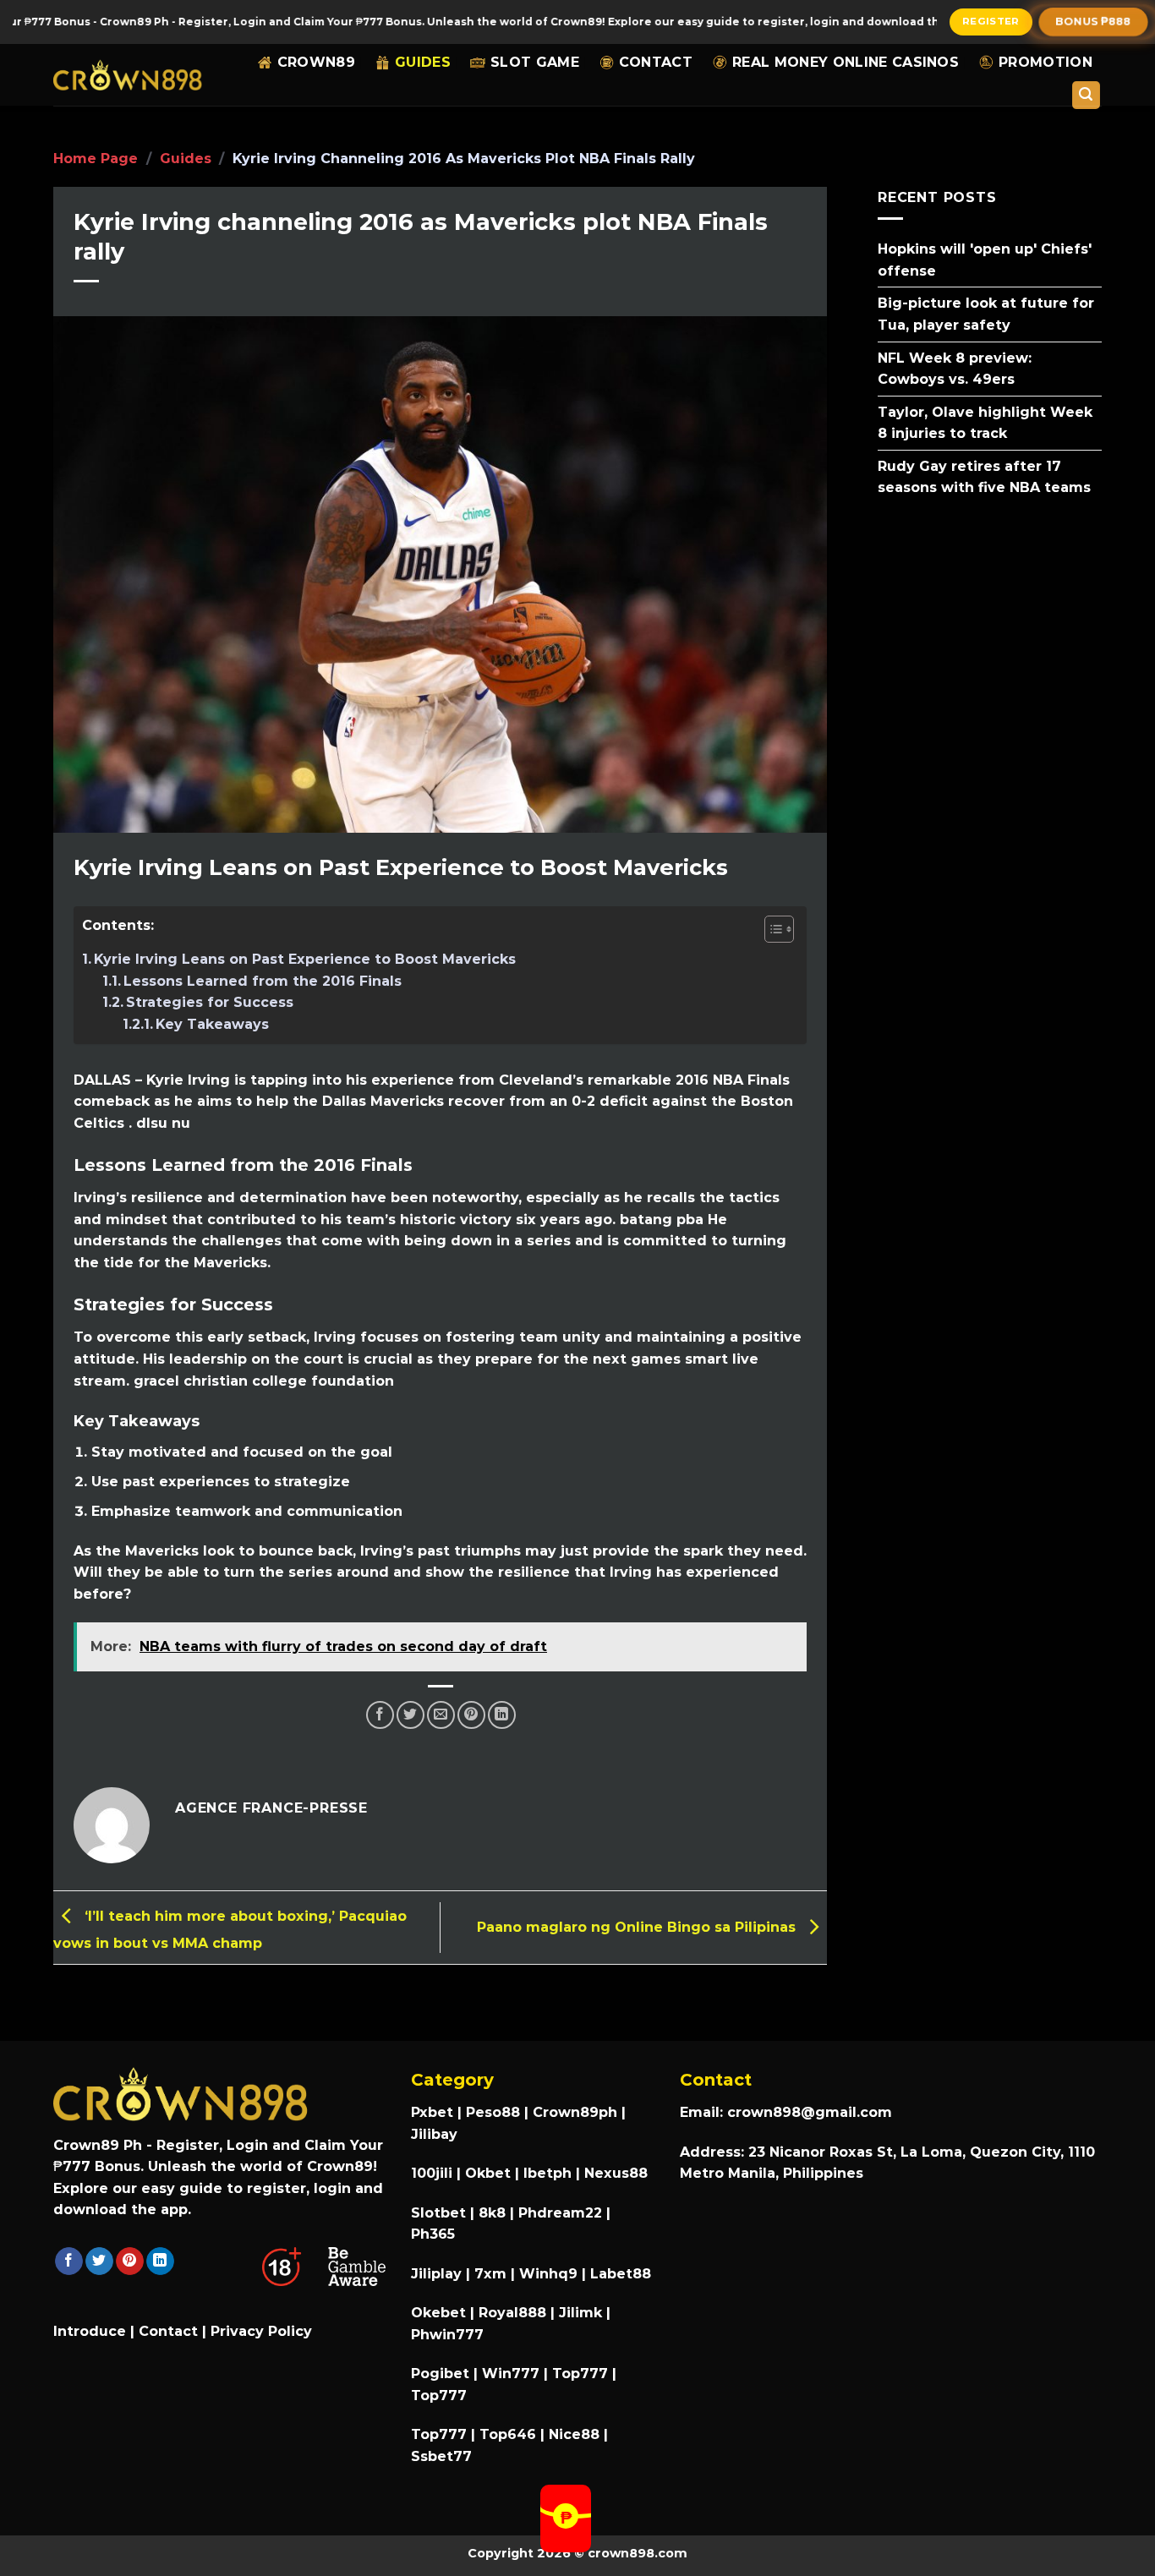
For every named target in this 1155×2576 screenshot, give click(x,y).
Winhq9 (548, 2274)
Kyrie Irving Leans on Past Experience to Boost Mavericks (305, 959)
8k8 (492, 2213)
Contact (656, 62)
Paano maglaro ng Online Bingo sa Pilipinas (638, 1926)
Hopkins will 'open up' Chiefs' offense (985, 260)
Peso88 (493, 2112)
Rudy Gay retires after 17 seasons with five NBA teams (984, 476)
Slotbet (438, 2213)
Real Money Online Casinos (846, 62)
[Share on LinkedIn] (502, 1715)
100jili (432, 2173)
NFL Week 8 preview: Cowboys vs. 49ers (955, 368)
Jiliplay (436, 2274)
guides (423, 62)
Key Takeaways (212, 1024)
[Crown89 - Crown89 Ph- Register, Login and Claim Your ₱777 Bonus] (128, 75)
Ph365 (433, 2234)
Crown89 (316, 62)
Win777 (511, 2374)
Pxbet (432, 2112)
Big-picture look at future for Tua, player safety (986, 314)
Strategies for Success (210, 1002)
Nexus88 (616, 2173)
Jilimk (580, 2313)
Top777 (580, 2374)
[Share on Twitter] (411, 1715)
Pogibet (440, 2374)
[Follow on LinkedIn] (160, 2262)
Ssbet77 (441, 2456)
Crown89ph (575, 2112)
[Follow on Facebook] (69, 2262)
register (991, 21)
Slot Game (535, 62)
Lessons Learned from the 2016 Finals (263, 981)
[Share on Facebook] (380, 1715)
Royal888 (512, 2313)
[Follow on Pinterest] (130, 2262)
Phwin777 (447, 2335)
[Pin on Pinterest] (471, 1715)
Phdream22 (560, 2213)
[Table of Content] (779, 929)
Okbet (488, 2173)
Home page (96, 159)
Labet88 (621, 2274)
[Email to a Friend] (441, 1715)
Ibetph (547, 2173)
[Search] (1087, 95)
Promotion (1046, 62)
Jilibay (434, 2134)
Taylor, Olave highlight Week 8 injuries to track (985, 422)
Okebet (441, 2313)
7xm (490, 2274)
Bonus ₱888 (1094, 21)
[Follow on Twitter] (99, 2262)
